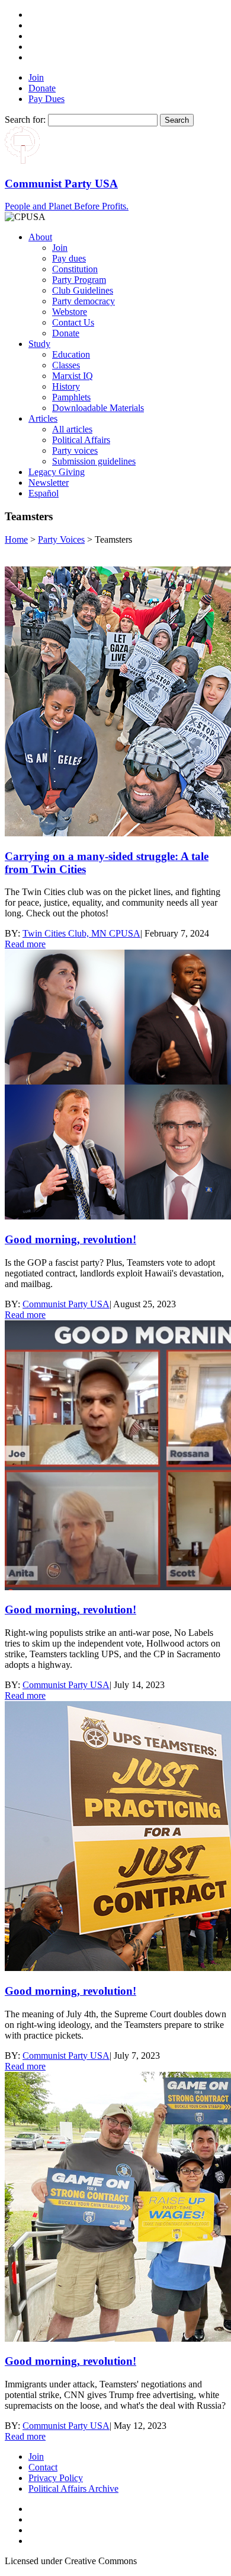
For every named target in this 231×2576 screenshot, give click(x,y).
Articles (43, 418)
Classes (66, 365)
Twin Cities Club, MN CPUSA (81, 933)
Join (36, 77)
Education (71, 354)
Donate (42, 88)
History (66, 386)
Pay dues (69, 258)
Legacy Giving (57, 472)
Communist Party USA (66, 1304)
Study (39, 344)
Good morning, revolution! (70, 1239)
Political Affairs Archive (73, 2489)
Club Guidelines (83, 290)
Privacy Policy (56, 2478)
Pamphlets (71, 397)
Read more (25, 944)
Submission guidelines (94, 461)
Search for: (25, 120)
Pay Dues (46, 99)
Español (44, 493)
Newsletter (49, 483)
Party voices (75, 450)
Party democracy (84, 301)
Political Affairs (81, 440)
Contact (43, 2467)
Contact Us (73, 322)
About (40, 237)
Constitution (75, 269)
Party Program (79, 280)
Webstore (70, 312)
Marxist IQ (73, 376)
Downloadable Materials (98, 408)
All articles (72, 429)
